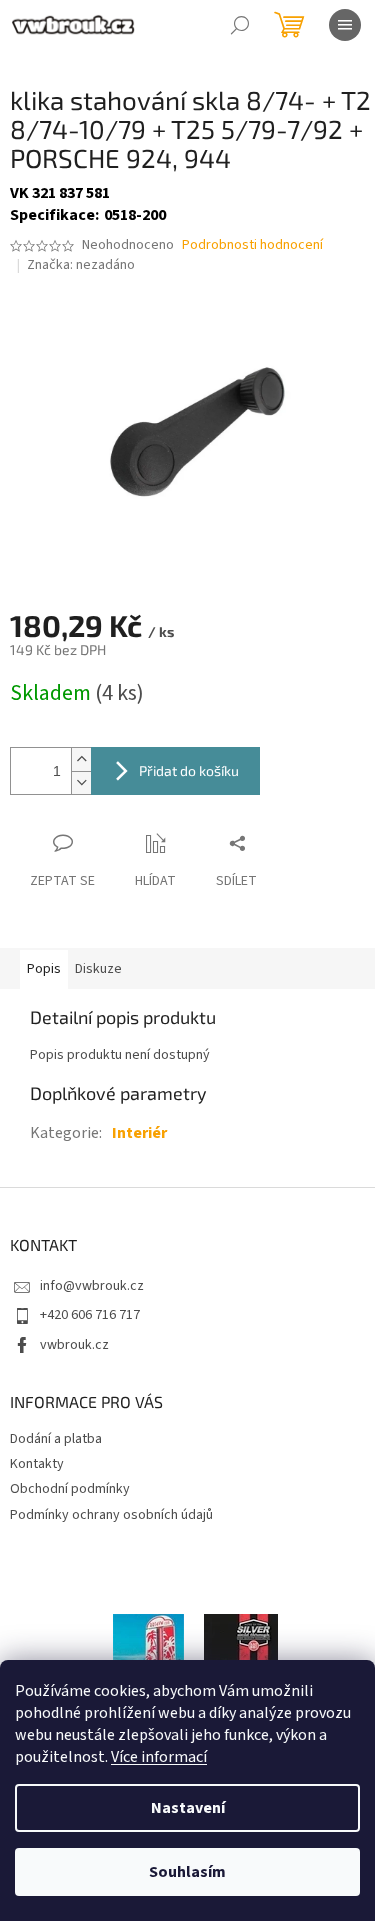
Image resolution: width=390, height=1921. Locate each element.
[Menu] (345, 25)
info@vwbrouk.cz (92, 1286)
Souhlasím (187, 1872)
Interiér (139, 1133)
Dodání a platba (56, 1439)
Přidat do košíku (189, 770)
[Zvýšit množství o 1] (81, 759)
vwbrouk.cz (74, 1345)
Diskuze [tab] (98, 969)
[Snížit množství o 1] (81, 782)
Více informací (159, 1757)
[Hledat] (240, 25)
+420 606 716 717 (90, 1315)
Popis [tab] (44, 969)
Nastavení (188, 1808)
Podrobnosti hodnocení (252, 245)
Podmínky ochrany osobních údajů (111, 1515)
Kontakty (37, 1464)
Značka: (81, 265)
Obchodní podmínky (70, 1489)
